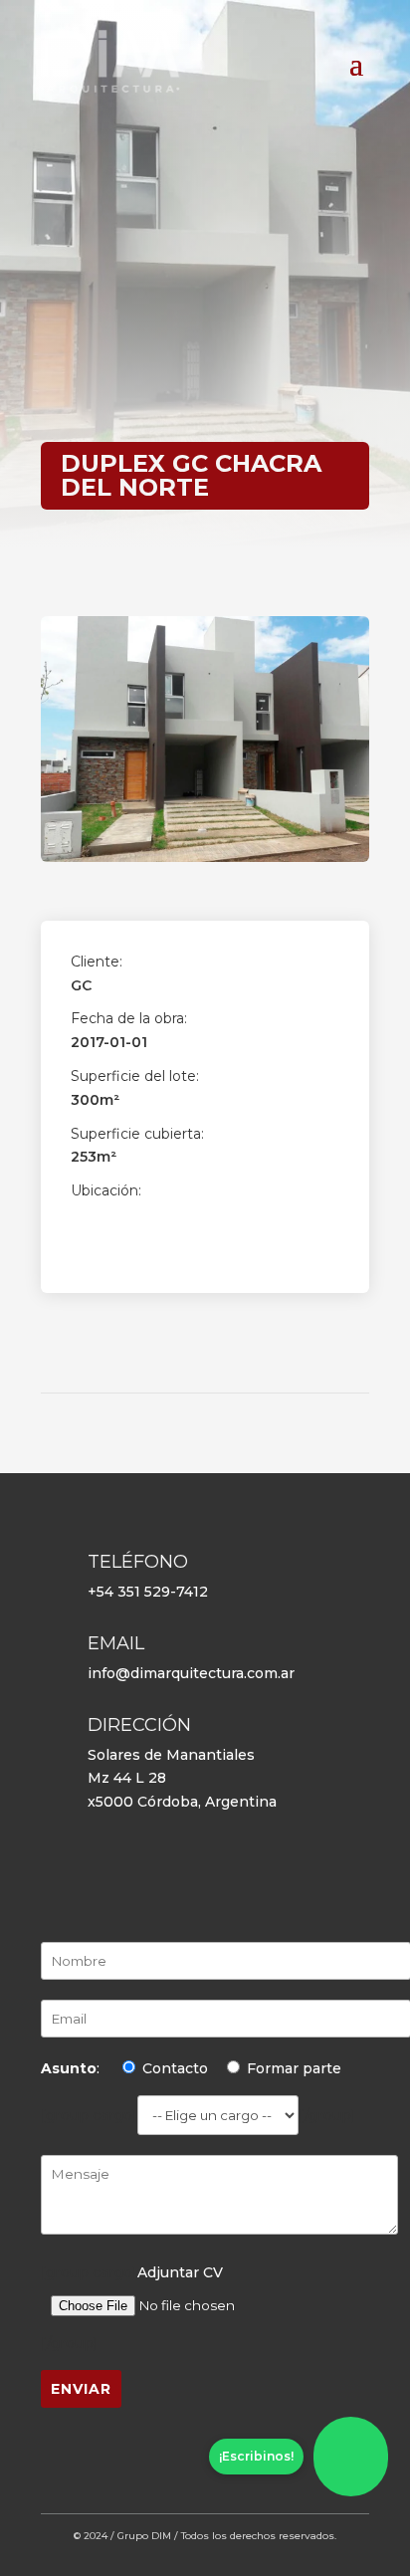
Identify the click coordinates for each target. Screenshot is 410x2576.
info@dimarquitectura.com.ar (191, 1673)
